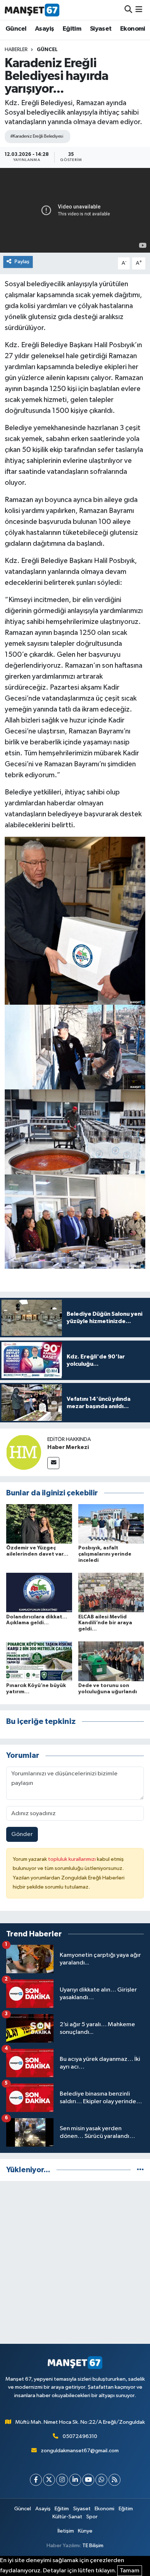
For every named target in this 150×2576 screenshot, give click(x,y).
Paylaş (22, 262)
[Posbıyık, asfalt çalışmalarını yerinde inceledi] (111, 1524)
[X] (49, 2480)
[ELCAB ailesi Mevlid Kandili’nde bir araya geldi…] (111, 1592)
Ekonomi (133, 29)
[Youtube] (88, 2480)
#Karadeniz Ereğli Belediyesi (37, 136)
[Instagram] (62, 2480)
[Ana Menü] (139, 10)
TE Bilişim (93, 2546)
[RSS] (115, 2480)
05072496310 (80, 2436)
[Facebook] (36, 2480)
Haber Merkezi (68, 1447)
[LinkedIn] (75, 2480)
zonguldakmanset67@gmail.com (80, 2451)
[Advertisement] (75, 2262)
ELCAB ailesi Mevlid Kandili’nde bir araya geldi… (105, 1623)
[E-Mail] (53, 1463)
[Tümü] (140, 2170)
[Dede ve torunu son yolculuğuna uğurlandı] (111, 1661)
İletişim (66, 2531)
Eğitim (72, 29)
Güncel (16, 29)
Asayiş (44, 29)
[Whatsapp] (101, 2480)
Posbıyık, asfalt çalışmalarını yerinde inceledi (105, 1554)
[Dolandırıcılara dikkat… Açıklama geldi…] (39, 1592)
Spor (92, 2517)
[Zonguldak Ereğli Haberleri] (32, 10)
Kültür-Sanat (67, 2517)
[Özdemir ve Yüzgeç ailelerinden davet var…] (39, 1524)
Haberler (16, 50)
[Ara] (128, 10)
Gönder (22, 1834)
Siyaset (101, 29)
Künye (85, 2531)
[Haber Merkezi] (24, 1452)
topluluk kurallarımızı (72, 1859)
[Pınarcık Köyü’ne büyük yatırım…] (39, 1661)
